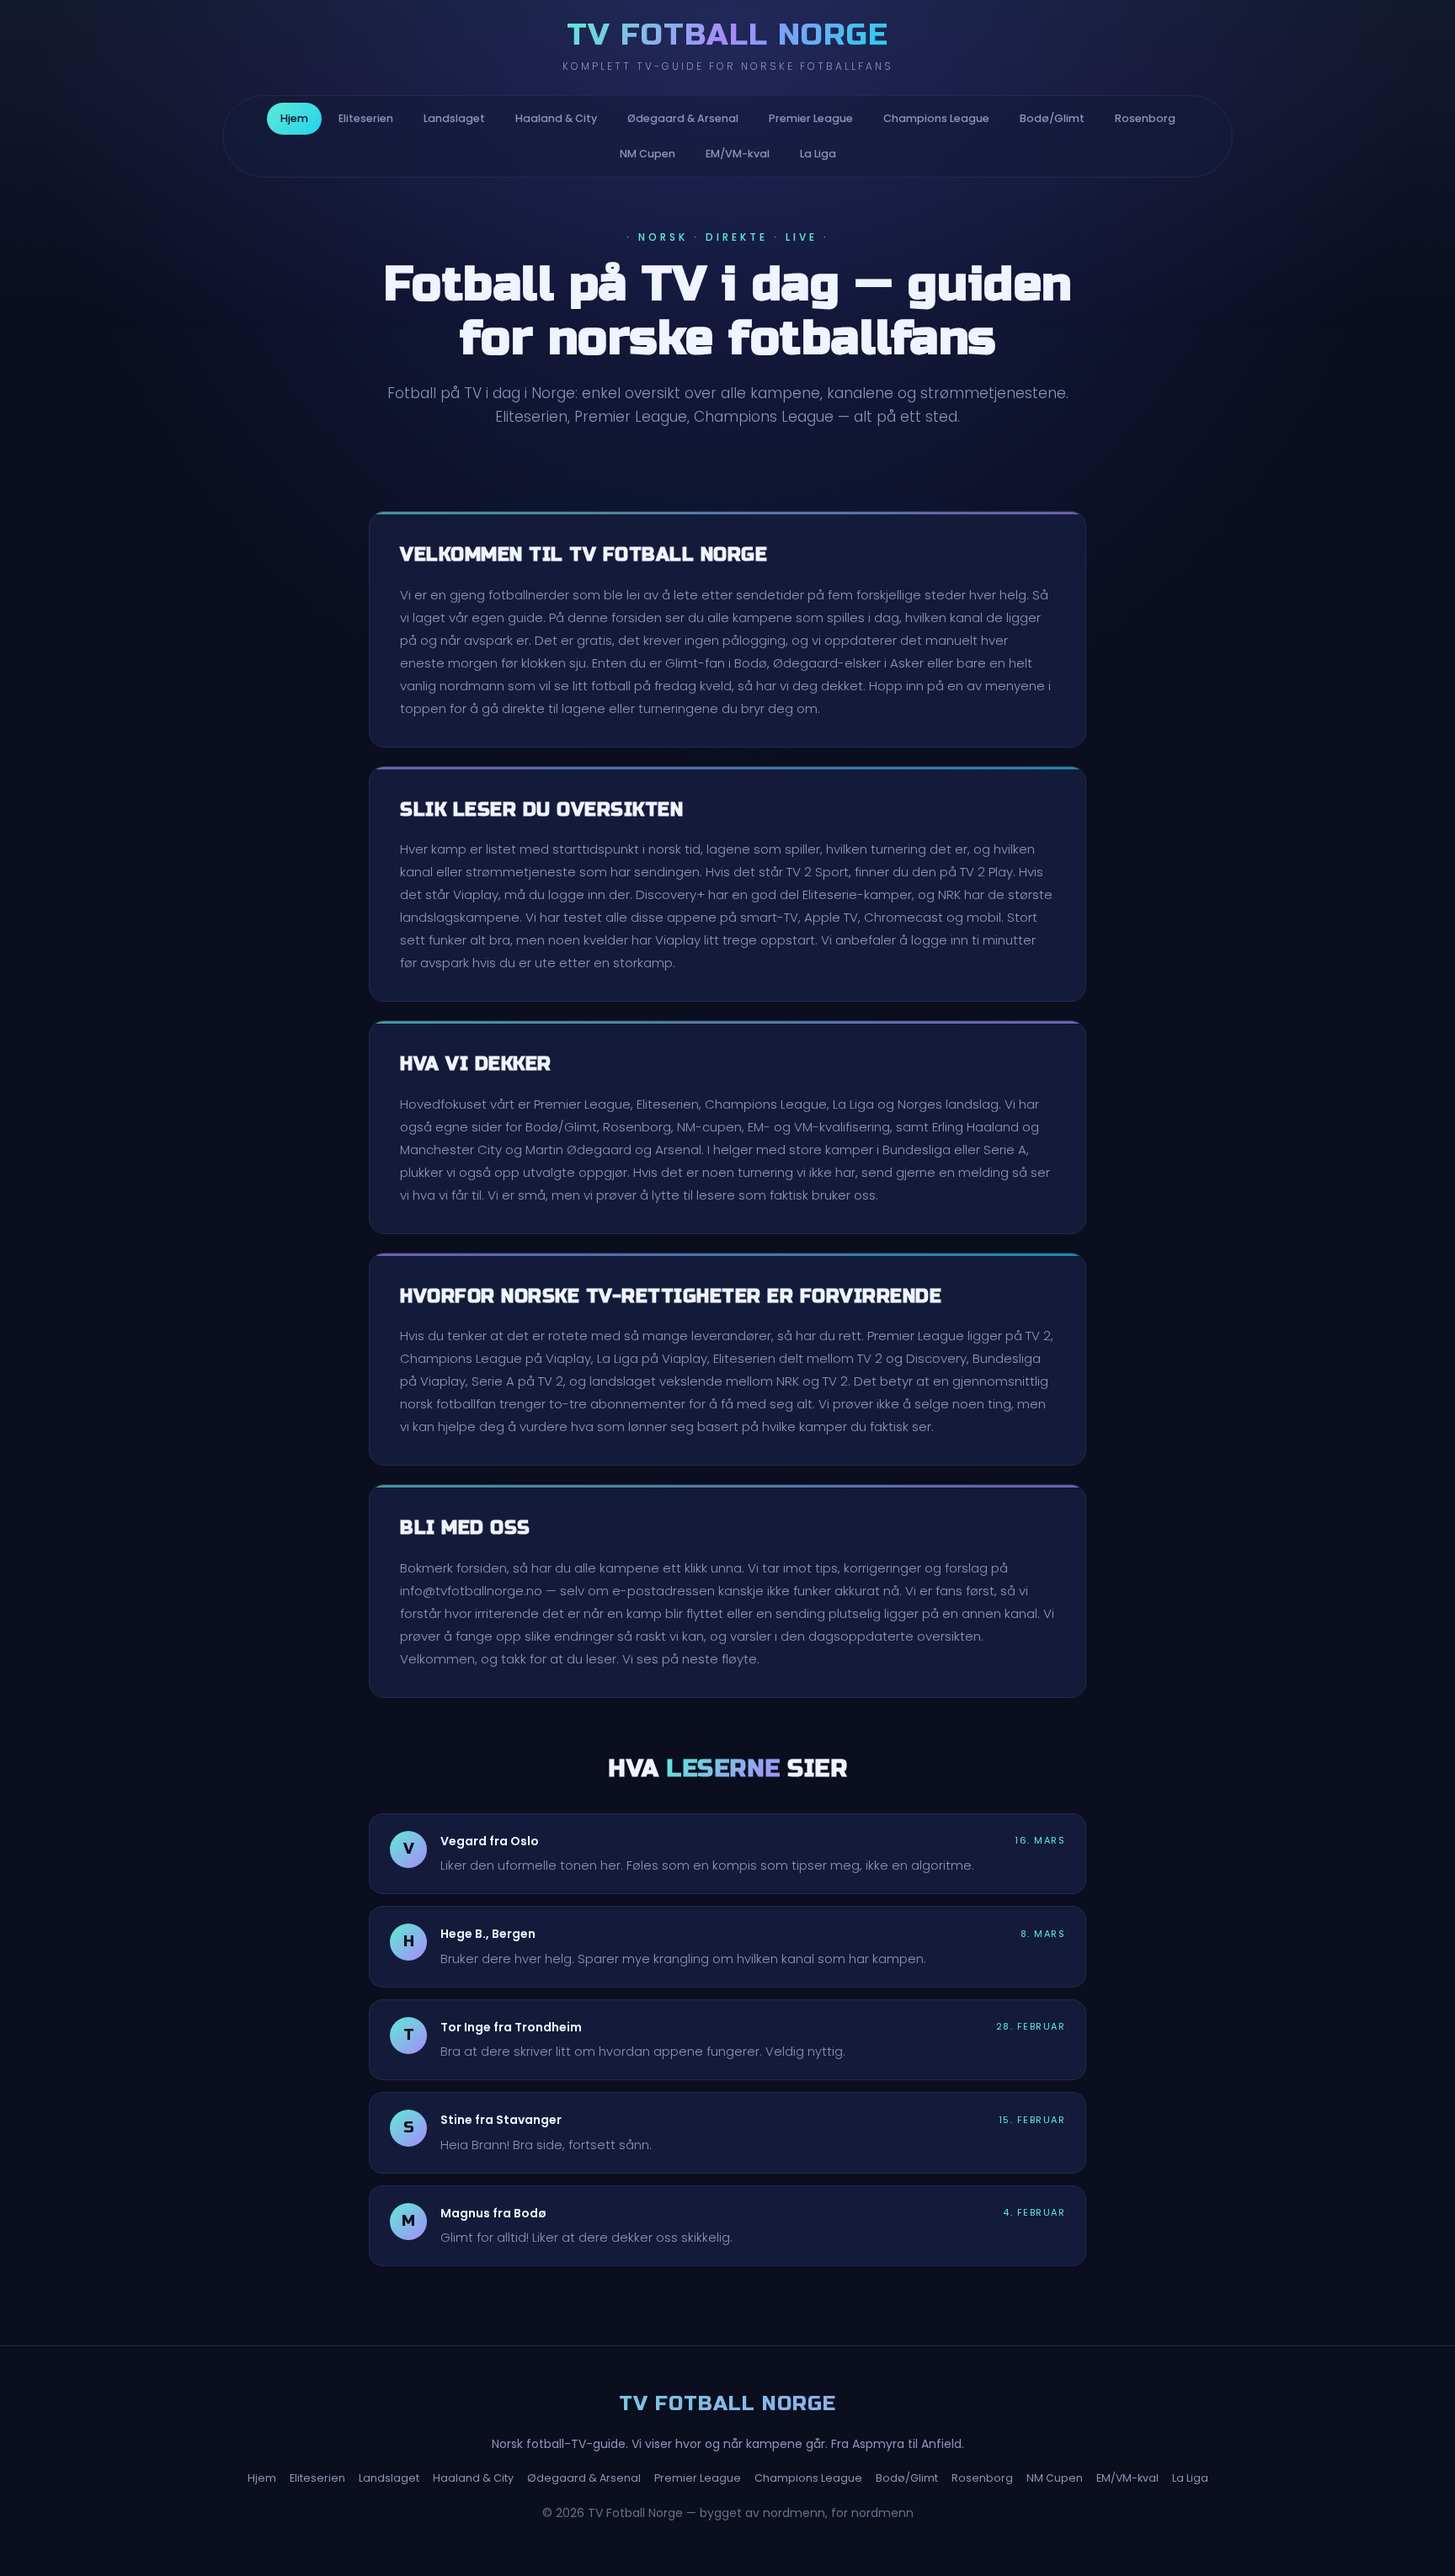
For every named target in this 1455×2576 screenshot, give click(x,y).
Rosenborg (1145, 118)
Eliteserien (366, 118)
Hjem (294, 118)
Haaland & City (556, 118)
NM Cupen (648, 154)
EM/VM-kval (738, 154)
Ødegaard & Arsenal (683, 118)
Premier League (811, 118)
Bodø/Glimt (1052, 118)
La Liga (818, 154)
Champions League (936, 118)
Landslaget (454, 118)
